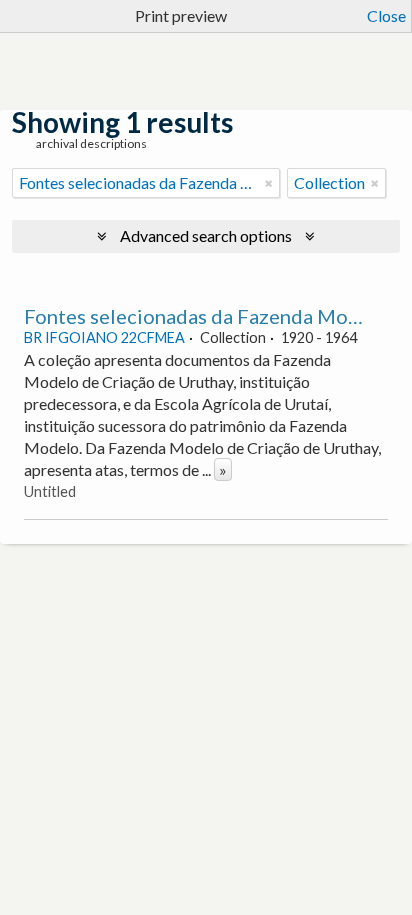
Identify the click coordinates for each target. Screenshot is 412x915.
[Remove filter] (269, 183)
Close (386, 15)
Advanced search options (206, 235)
